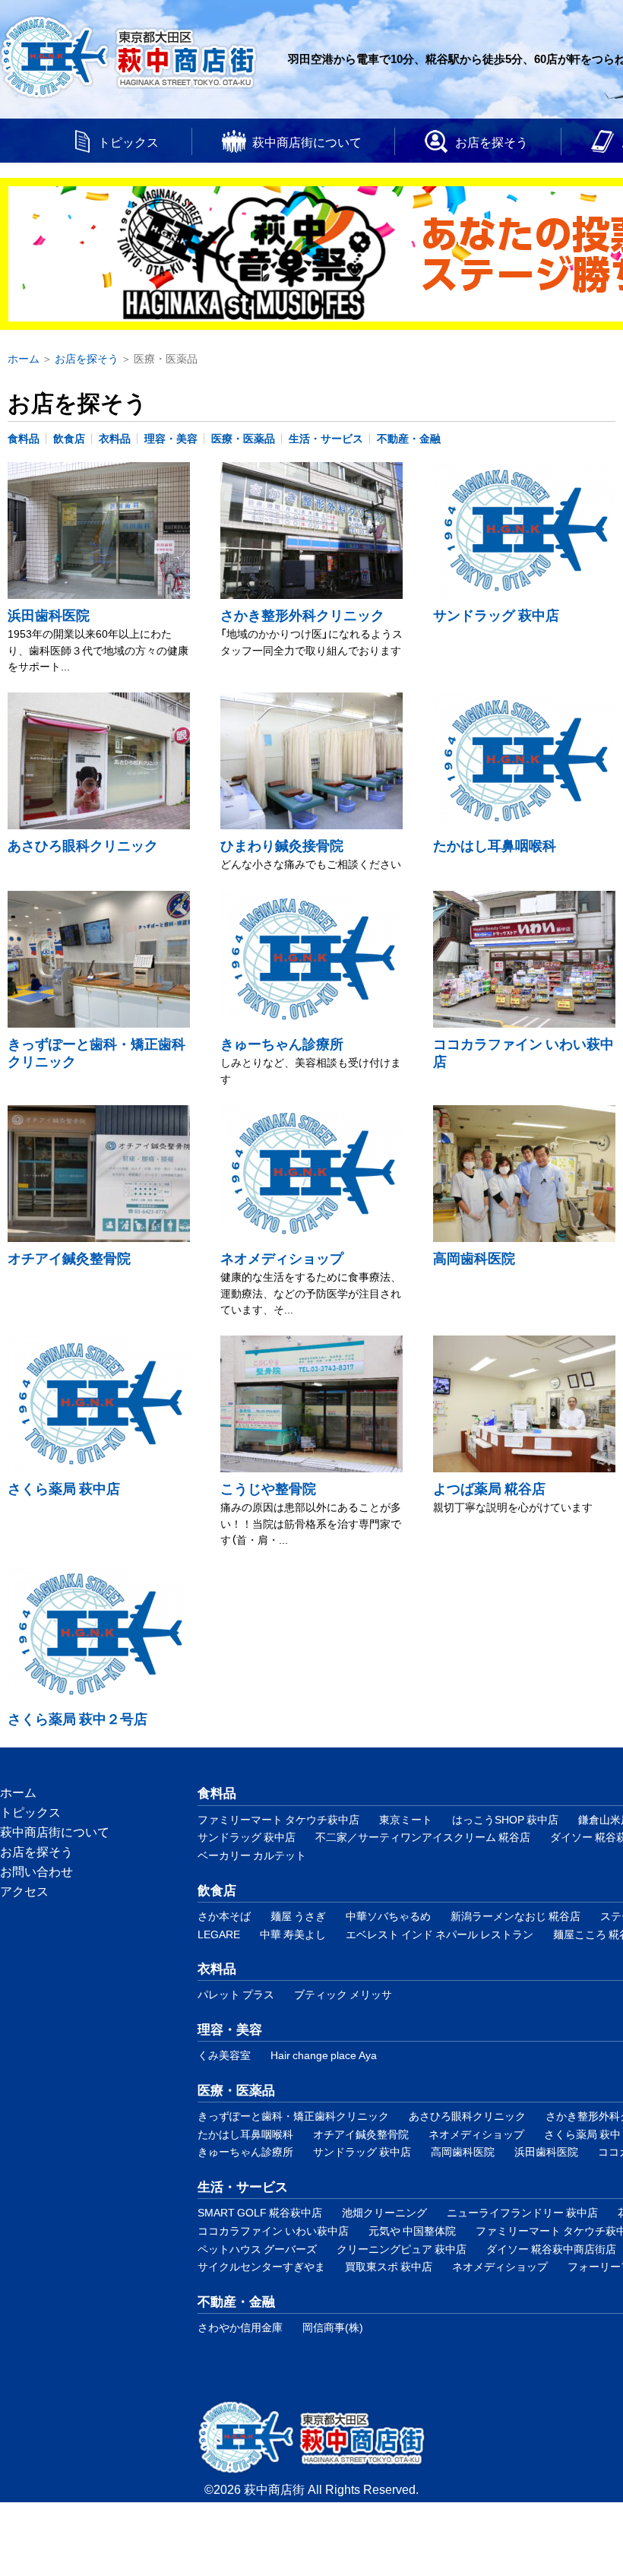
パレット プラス (236, 1994)
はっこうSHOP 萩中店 (505, 1819)
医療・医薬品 (243, 438)
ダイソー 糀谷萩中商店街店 (551, 2249)
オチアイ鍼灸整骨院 (69, 1258)
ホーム (18, 1792)
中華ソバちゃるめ (388, 1916)
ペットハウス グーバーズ (257, 2249)
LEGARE (219, 1934)
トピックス (128, 141)
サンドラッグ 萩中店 (496, 615)
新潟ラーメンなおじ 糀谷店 (515, 1916)
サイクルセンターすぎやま (261, 2266)
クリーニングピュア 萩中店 (402, 2249)
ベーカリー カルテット (252, 1855)
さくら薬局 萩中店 (64, 1488)
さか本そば (224, 1916)
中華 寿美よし (293, 1934)
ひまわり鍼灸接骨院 (282, 845)
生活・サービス (326, 438)
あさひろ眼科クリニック (83, 845)
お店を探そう (492, 141)
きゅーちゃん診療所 (282, 1043)
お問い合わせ (36, 1871)
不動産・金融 (409, 438)
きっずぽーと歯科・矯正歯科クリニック (96, 1052)
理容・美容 (171, 438)
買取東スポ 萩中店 (389, 2266)
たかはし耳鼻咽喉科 (495, 845)
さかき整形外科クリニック (302, 615)
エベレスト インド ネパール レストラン (440, 1934)
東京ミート (406, 1819)
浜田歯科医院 (49, 615)
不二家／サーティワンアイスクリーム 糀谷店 (423, 1837)
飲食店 (69, 438)
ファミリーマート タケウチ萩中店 (278, 1819)
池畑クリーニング (384, 2212)
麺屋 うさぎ (298, 1916)
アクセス (24, 1890)
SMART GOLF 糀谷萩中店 (260, 2212)
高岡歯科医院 (474, 1258)
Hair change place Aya (324, 2055)
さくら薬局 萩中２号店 (77, 1718)
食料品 (24, 438)
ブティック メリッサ (343, 1994)
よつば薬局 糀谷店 (489, 1488)
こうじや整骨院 (268, 1488)
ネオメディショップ (282, 1258)
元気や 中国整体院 (412, 2231)
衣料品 (115, 438)
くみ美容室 (224, 2055)
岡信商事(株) (333, 2327)
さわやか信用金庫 (240, 2327)
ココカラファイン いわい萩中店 (523, 1052)
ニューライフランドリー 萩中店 (522, 2212)
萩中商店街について (307, 141)
